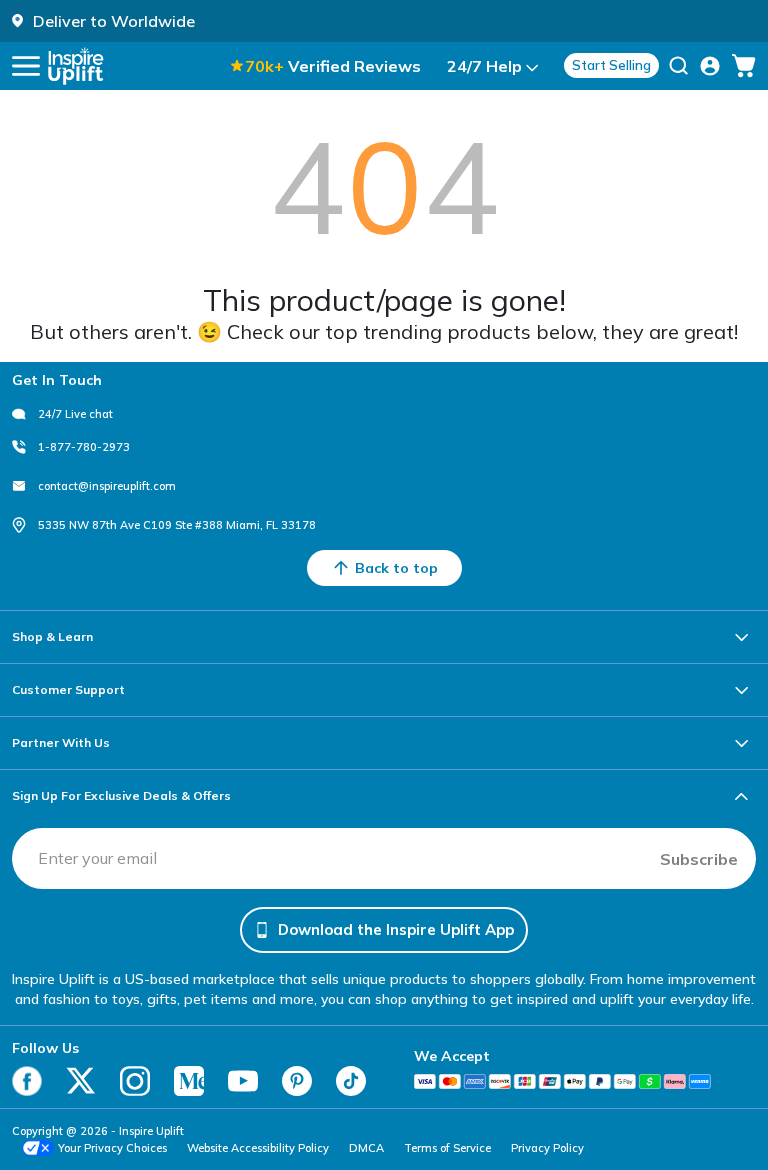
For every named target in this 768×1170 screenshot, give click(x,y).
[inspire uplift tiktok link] (351, 1081)
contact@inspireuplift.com (107, 486)
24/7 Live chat (75, 414)
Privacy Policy (547, 1148)
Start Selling (611, 65)
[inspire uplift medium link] (189, 1081)
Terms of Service (447, 1148)
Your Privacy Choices (112, 1148)
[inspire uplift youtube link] (243, 1081)
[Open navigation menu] (26, 66)
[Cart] (744, 66)
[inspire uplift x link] (81, 1081)
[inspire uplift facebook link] (27, 1081)
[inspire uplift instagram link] (135, 1081)
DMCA (366, 1148)
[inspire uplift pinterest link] (297, 1081)
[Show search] (678, 66)
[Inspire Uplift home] (76, 66)
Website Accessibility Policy (258, 1148)
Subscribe (699, 859)
